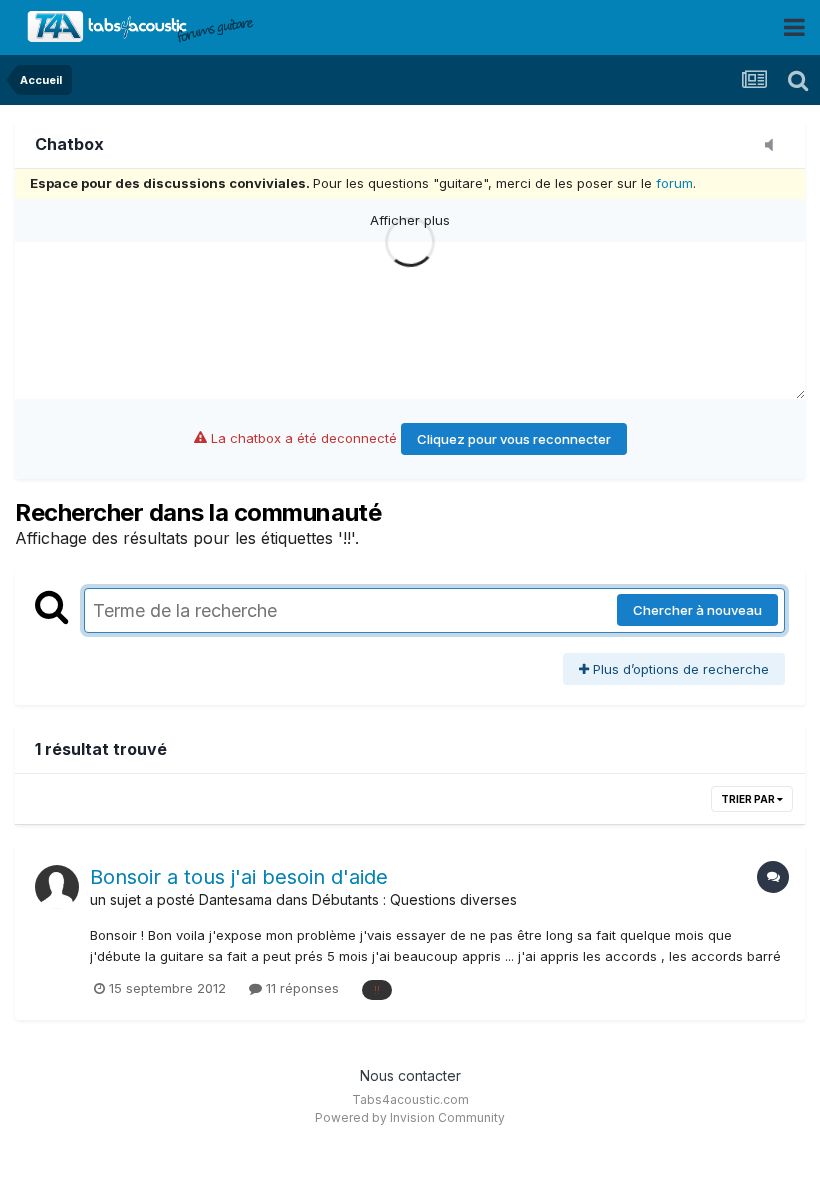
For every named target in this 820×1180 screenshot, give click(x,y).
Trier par (749, 799)
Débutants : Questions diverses (414, 899)
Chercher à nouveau (697, 610)
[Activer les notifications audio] (775, 146)
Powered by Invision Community (410, 1117)
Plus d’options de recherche (679, 669)
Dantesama (235, 899)
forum (674, 183)
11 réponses (300, 988)
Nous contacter (410, 1075)
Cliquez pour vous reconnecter (514, 439)
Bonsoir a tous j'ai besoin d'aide (239, 877)
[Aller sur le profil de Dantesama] (57, 887)
